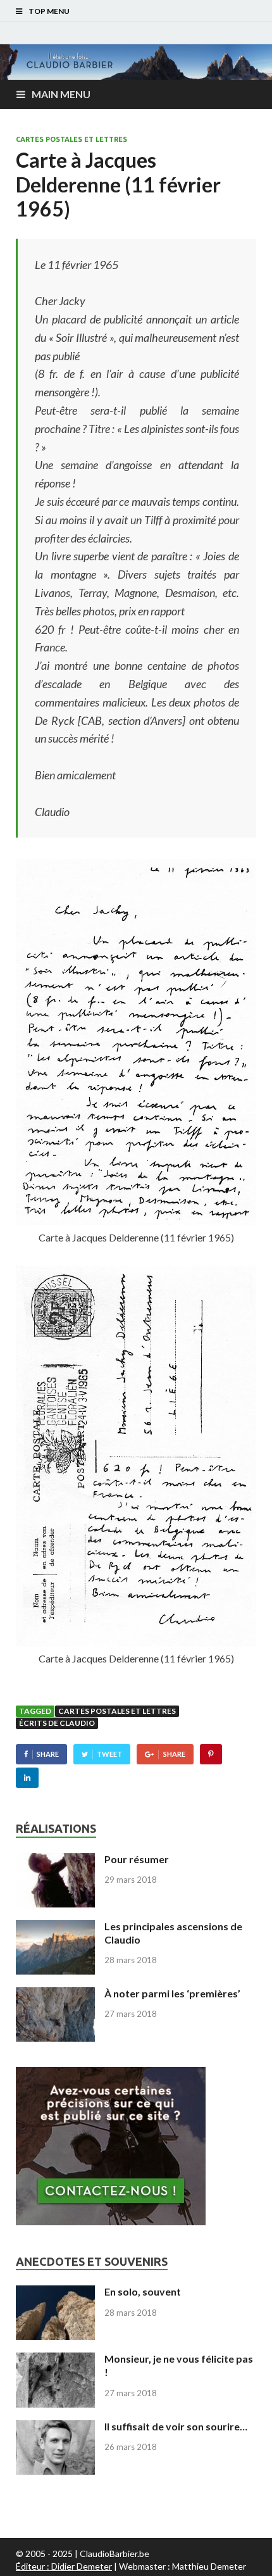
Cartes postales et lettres (71, 139)
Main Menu (61, 94)
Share (48, 1754)
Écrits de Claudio (57, 1723)
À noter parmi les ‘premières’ (172, 1993)
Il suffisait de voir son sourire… (176, 2426)
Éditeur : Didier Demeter (64, 2566)
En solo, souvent (143, 2291)
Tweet (109, 1754)
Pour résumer (137, 1859)
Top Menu (49, 11)
